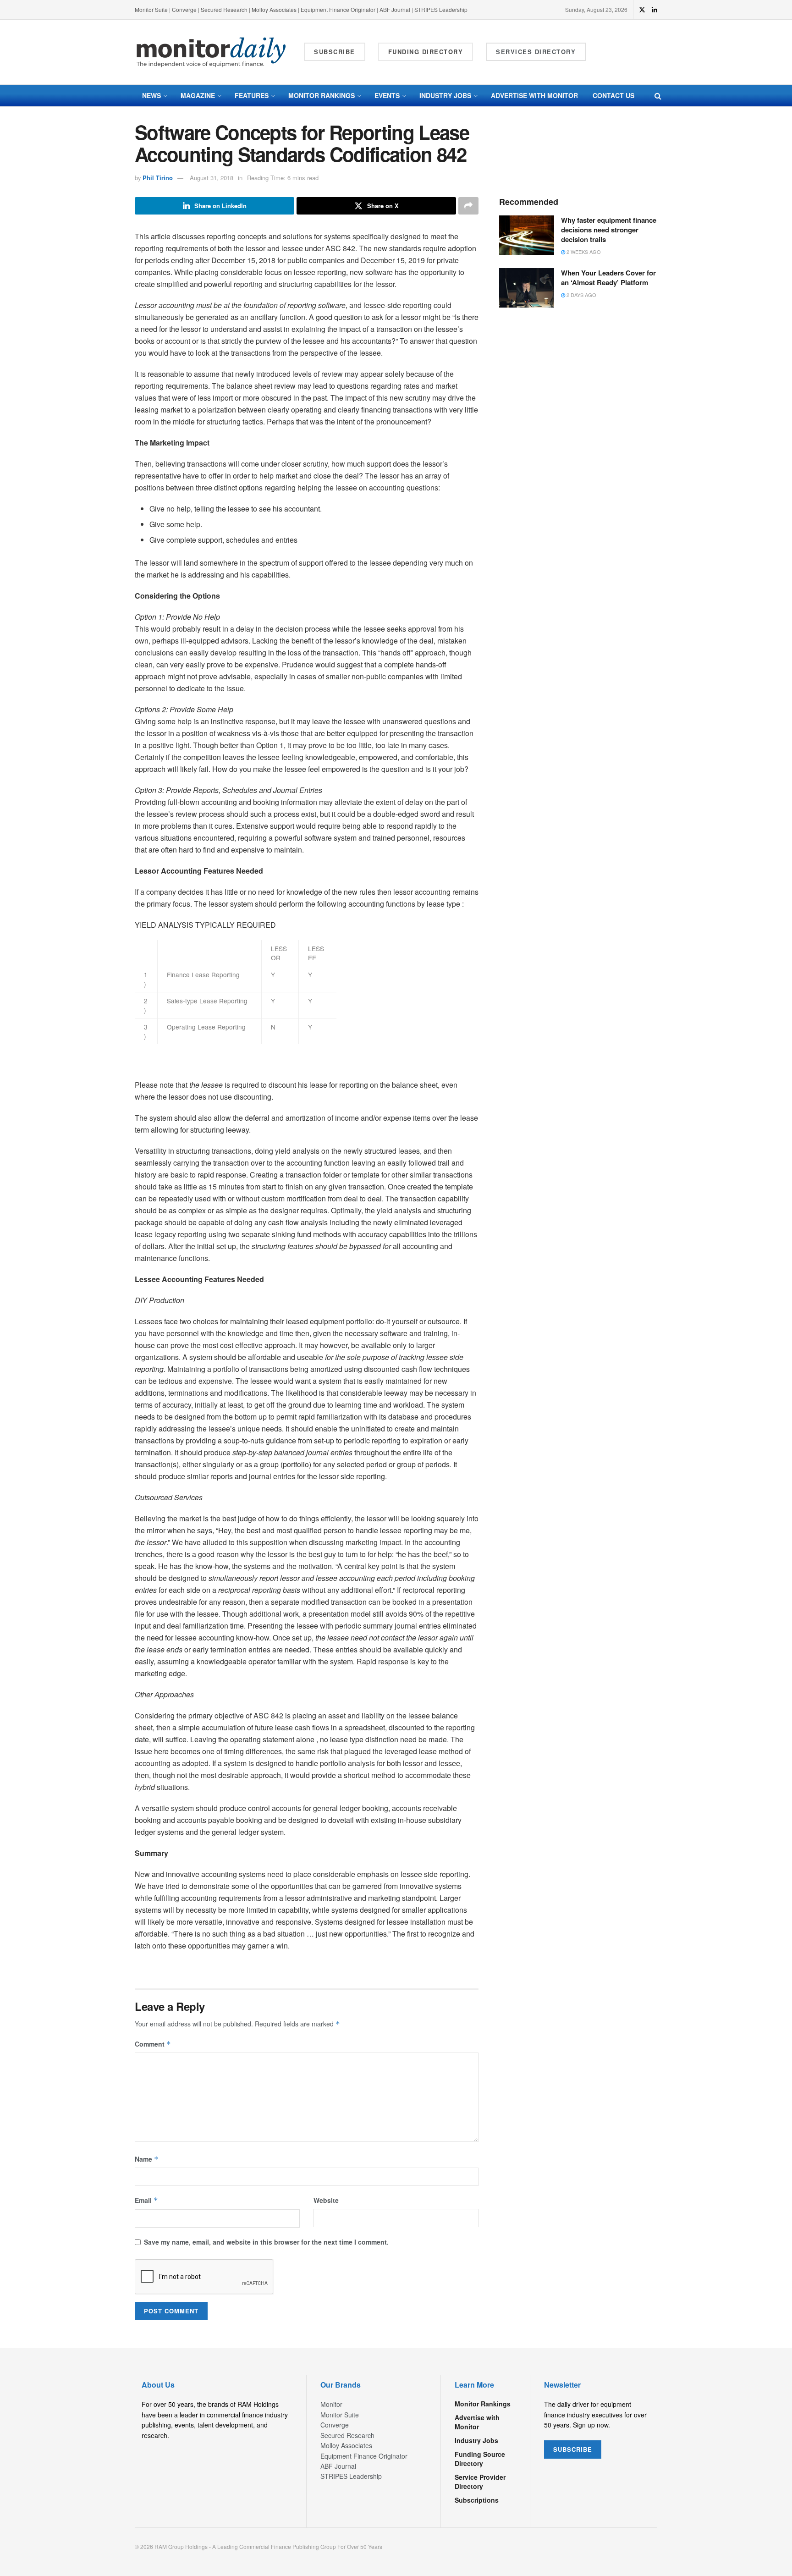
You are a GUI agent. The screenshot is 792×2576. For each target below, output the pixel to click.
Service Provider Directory (480, 2482)
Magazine (198, 95)
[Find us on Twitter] (642, 10)
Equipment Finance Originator (338, 9)
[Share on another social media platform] (468, 206)
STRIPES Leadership (441, 9)
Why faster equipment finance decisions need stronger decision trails (609, 230)
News (151, 95)
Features (252, 95)
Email (146, 2200)
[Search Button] (658, 96)
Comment (153, 2044)
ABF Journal (395, 9)
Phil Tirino (158, 178)
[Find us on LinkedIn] (654, 10)
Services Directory (536, 52)
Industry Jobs (445, 95)
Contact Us (613, 95)
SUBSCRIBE (573, 2449)
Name (147, 2159)
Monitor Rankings (322, 95)
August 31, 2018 (212, 178)
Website (326, 2200)
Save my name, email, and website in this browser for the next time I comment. (266, 2242)
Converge (184, 9)
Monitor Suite (151, 9)
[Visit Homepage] (211, 52)
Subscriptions (477, 2500)
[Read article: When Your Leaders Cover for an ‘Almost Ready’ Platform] (527, 288)
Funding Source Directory (480, 2459)
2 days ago (581, 295)
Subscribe (335, 52)
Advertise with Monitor (534, 95)
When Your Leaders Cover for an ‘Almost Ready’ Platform (608, 278)
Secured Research (224, 9)
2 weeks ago (583, 252)
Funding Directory (426, 52)
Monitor (331, 2404)
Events (387, 95)
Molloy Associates (275, 9)
